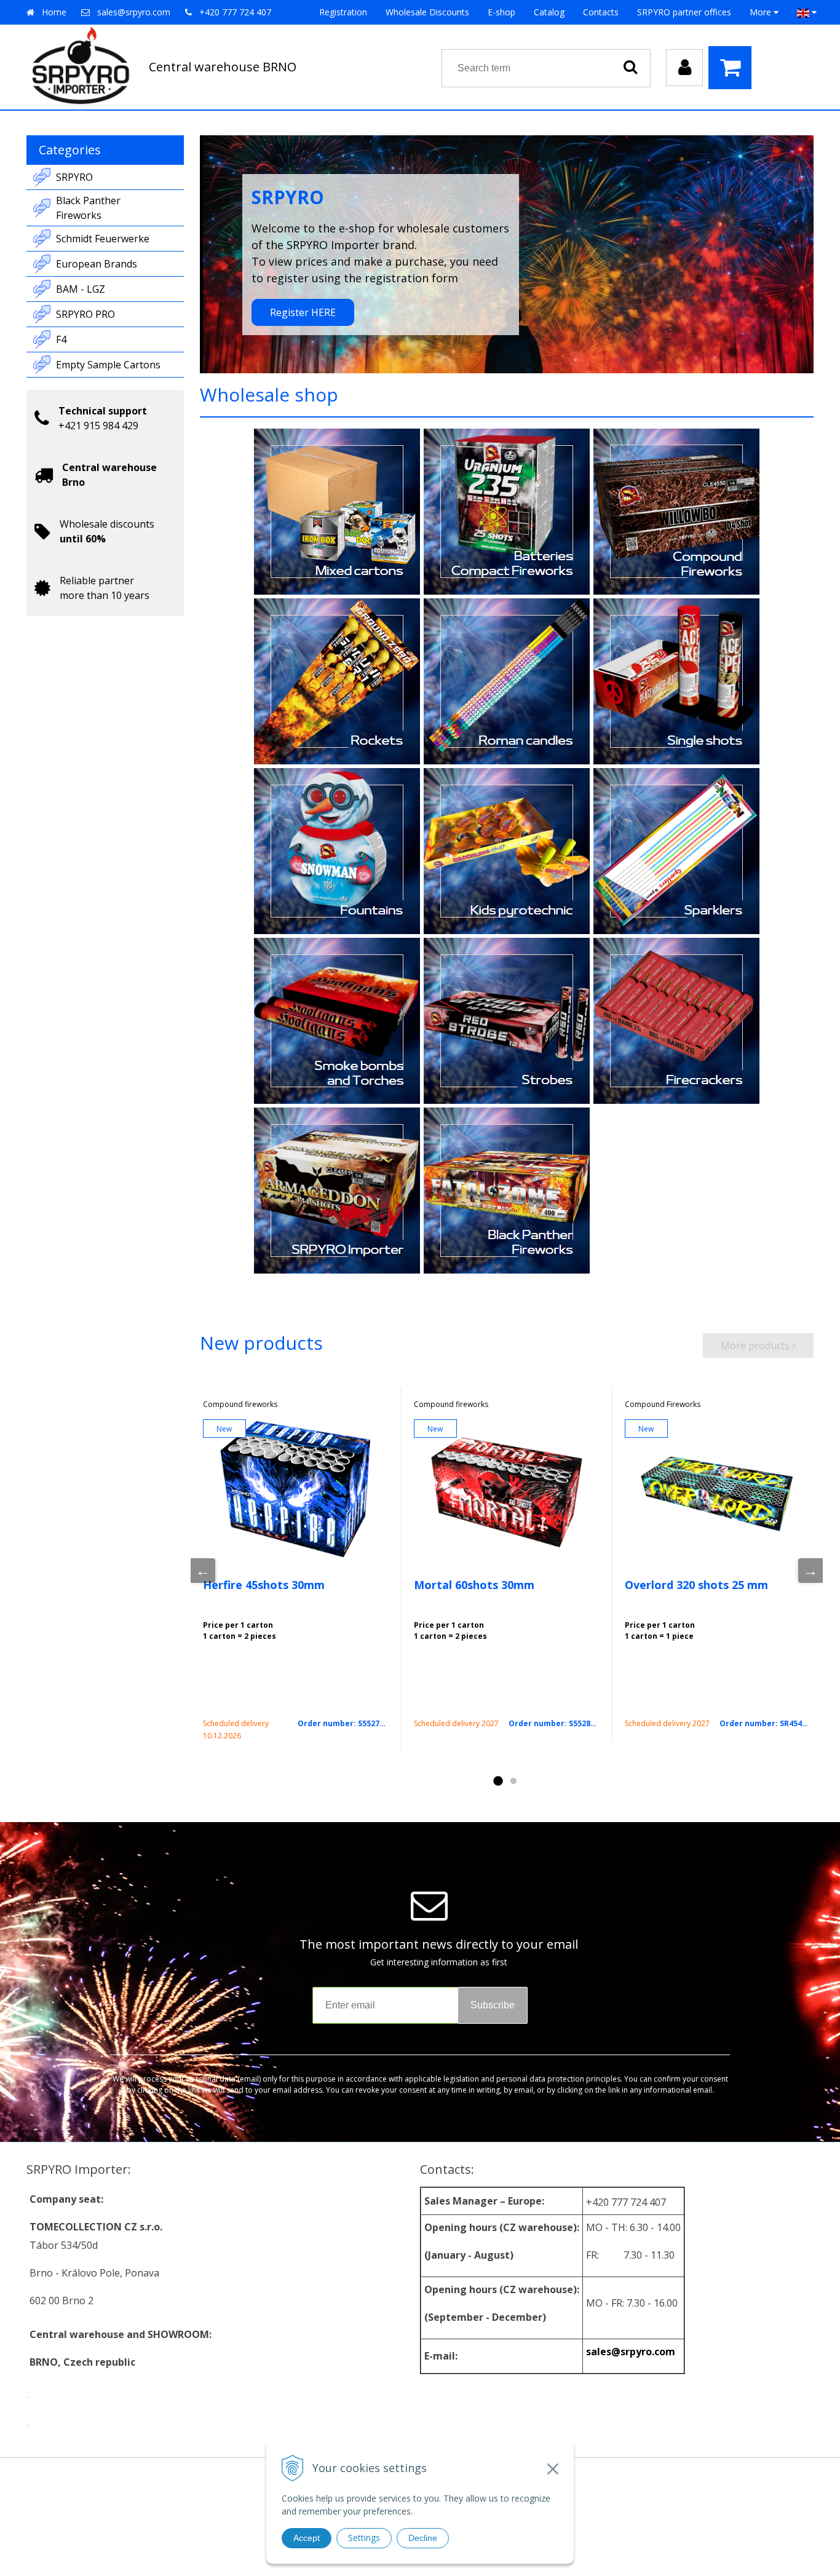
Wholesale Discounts (427, 12)
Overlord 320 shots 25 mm (696, 1585)
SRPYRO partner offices (684, 12)
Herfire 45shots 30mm (264, 1585)
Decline (423, 2538)
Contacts (601, 12)
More (762, 12)
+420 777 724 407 (235, 12)
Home (54, 12)
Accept (307, 2538)
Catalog (549, 12)
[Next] (810, 1571)
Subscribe (493, 2005)
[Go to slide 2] (513, 1781)
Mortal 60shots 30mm (474, 1585)
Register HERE (303, 312)
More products (756, 1345)
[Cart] (733, 68)
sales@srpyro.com (134, 12)
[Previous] (203, 1571)
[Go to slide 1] (497, 1781)
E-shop (501, 12)
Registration (343, 12)
